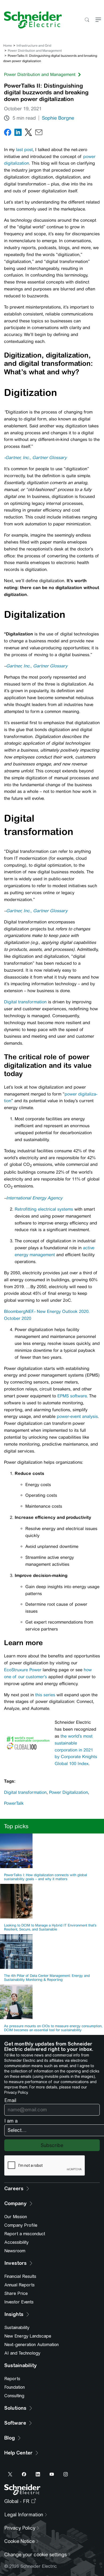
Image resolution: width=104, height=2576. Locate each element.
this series (45, 1695)
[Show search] (87, 20)
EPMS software (72, 1396)
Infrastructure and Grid (34, 46)
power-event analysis (77, 1416)
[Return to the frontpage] (31, 20)
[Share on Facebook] (8, 133)
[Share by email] (39, 133)
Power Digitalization (69, 1792)
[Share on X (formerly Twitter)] (28, 133)
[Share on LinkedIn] (18, 133)
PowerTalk (14, 1803)
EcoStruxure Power (23, 1670)
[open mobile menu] (98, 20)
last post (24, 150)
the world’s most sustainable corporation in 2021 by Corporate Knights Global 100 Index (76, 1750)
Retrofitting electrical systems (44, 1209)
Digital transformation (25, 1002)
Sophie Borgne (58, 118)
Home (8, 46)
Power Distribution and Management (35, 51)
